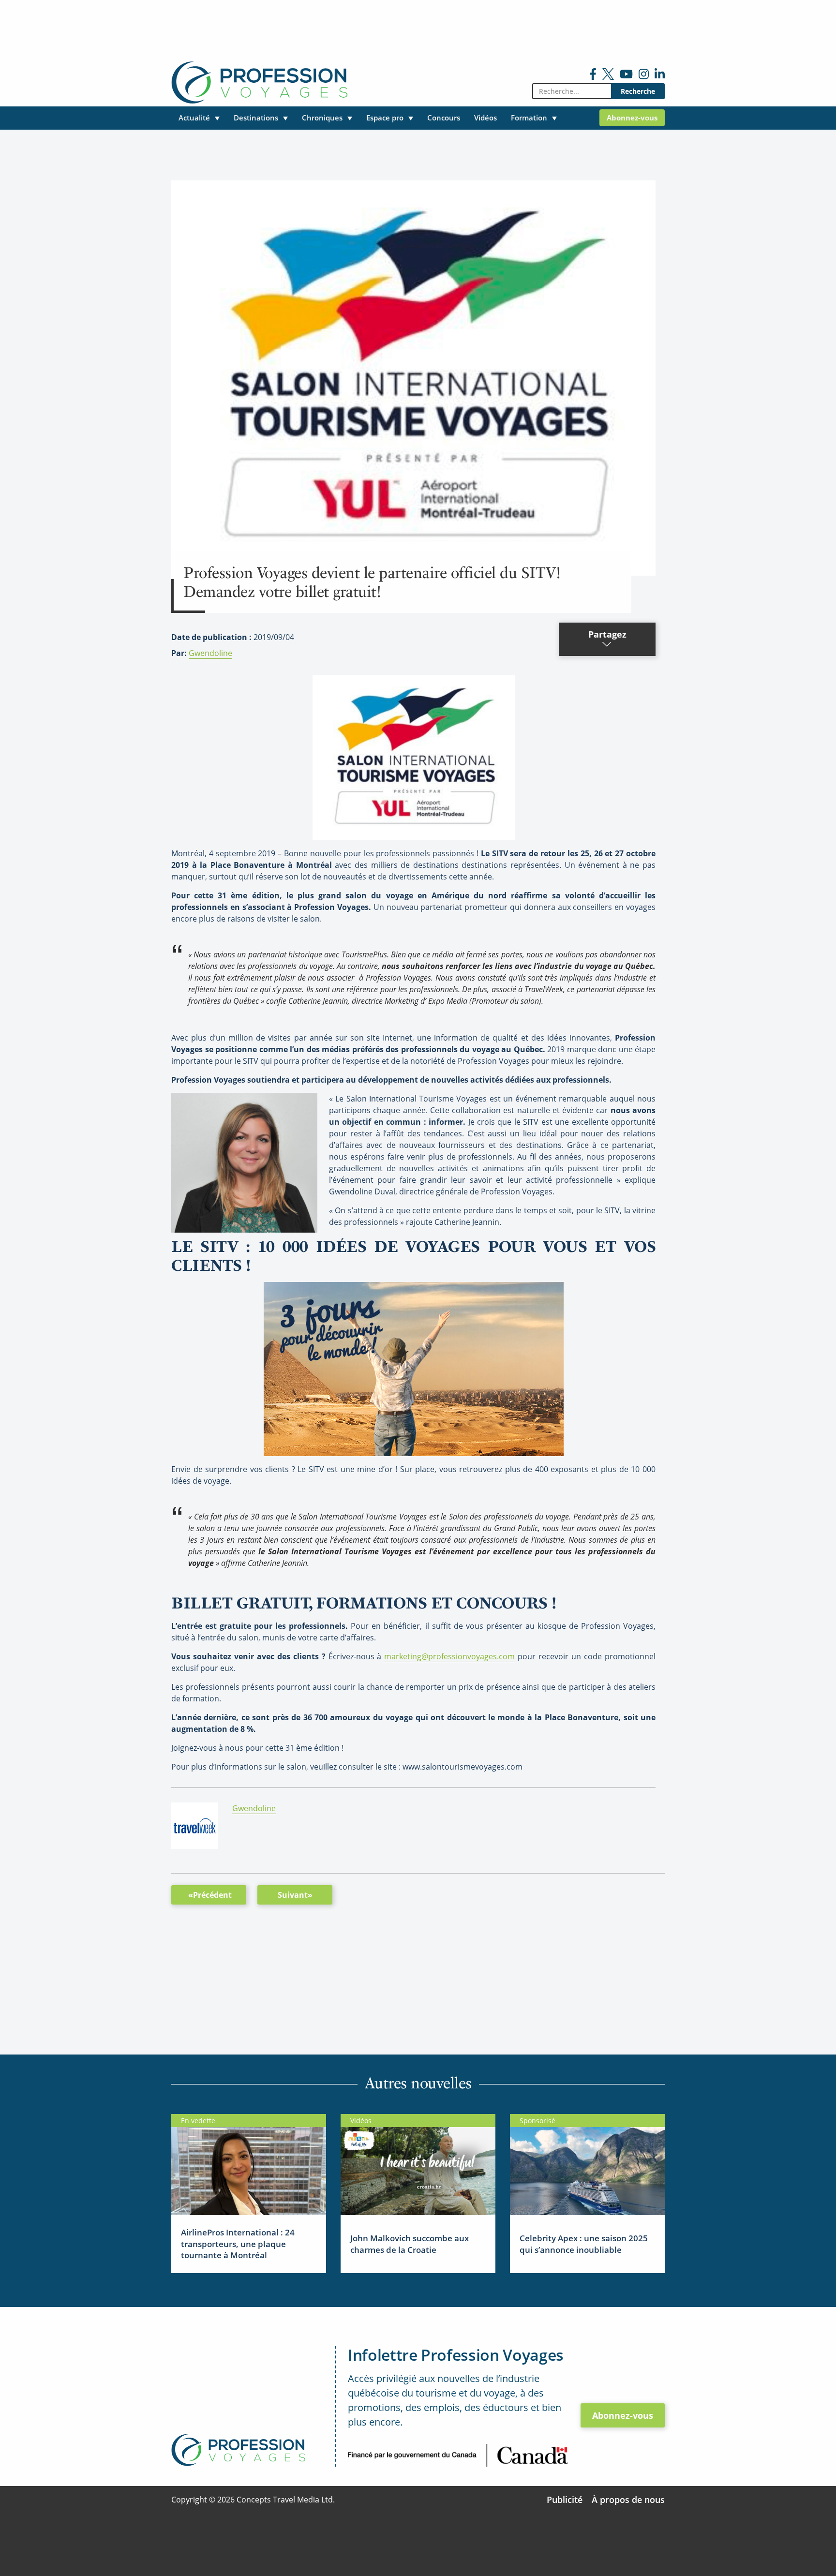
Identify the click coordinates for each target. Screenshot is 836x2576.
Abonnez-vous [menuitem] (632, 118)
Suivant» (295, 1895)
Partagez (607, 634)
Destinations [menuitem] (256, 118)
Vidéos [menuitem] (485, 118)
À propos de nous (628, 2500)
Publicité (565, 2500)
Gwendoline (210, 653)
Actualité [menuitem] (194, 118)
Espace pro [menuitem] (385, 118)
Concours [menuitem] (444, 118)
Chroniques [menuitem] (322, 118)
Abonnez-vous (623, 2415)
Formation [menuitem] (529, 118)
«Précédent (210, 1895)
